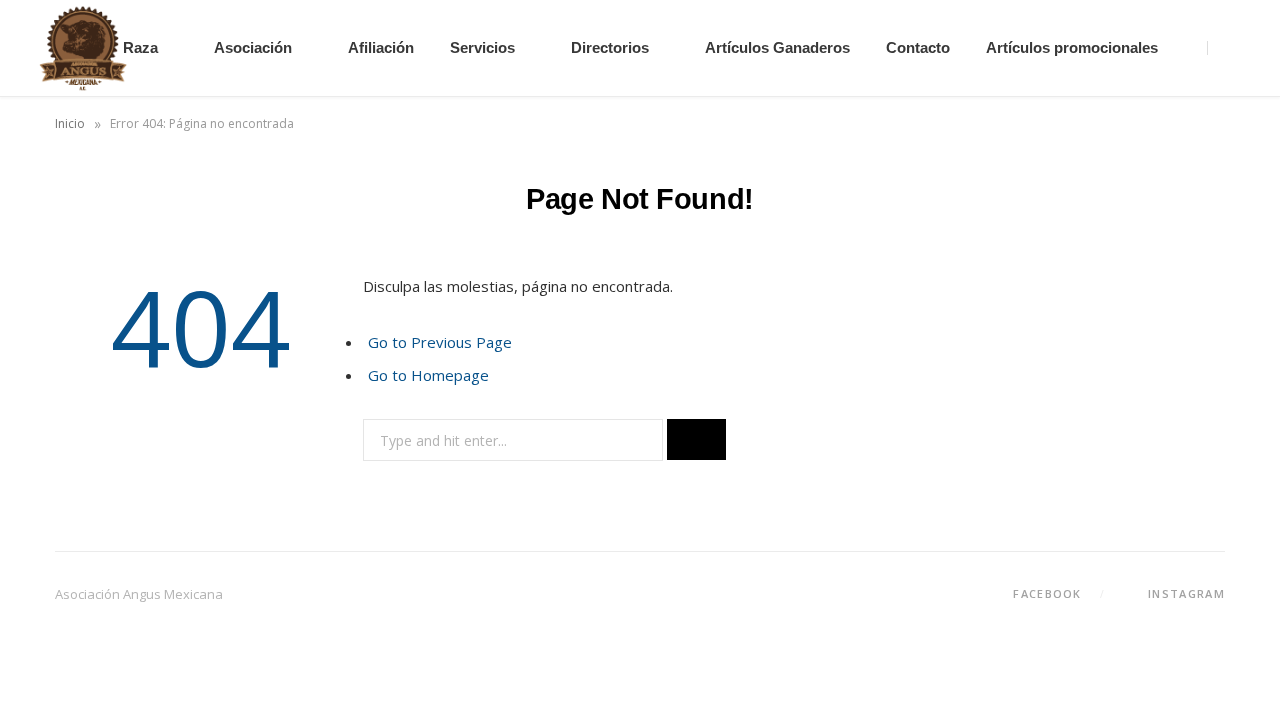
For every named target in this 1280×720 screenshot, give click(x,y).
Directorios (610, 47)
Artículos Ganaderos (777, 47)
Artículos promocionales (1072, 47)
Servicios (482, 47)
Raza (140, 47)
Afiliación (381, 47)
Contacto (918, 47)
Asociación (253, 47)
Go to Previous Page (440, 342)
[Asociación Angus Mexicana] (83, 48)
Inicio (70, 123)
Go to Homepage (428, 375)
